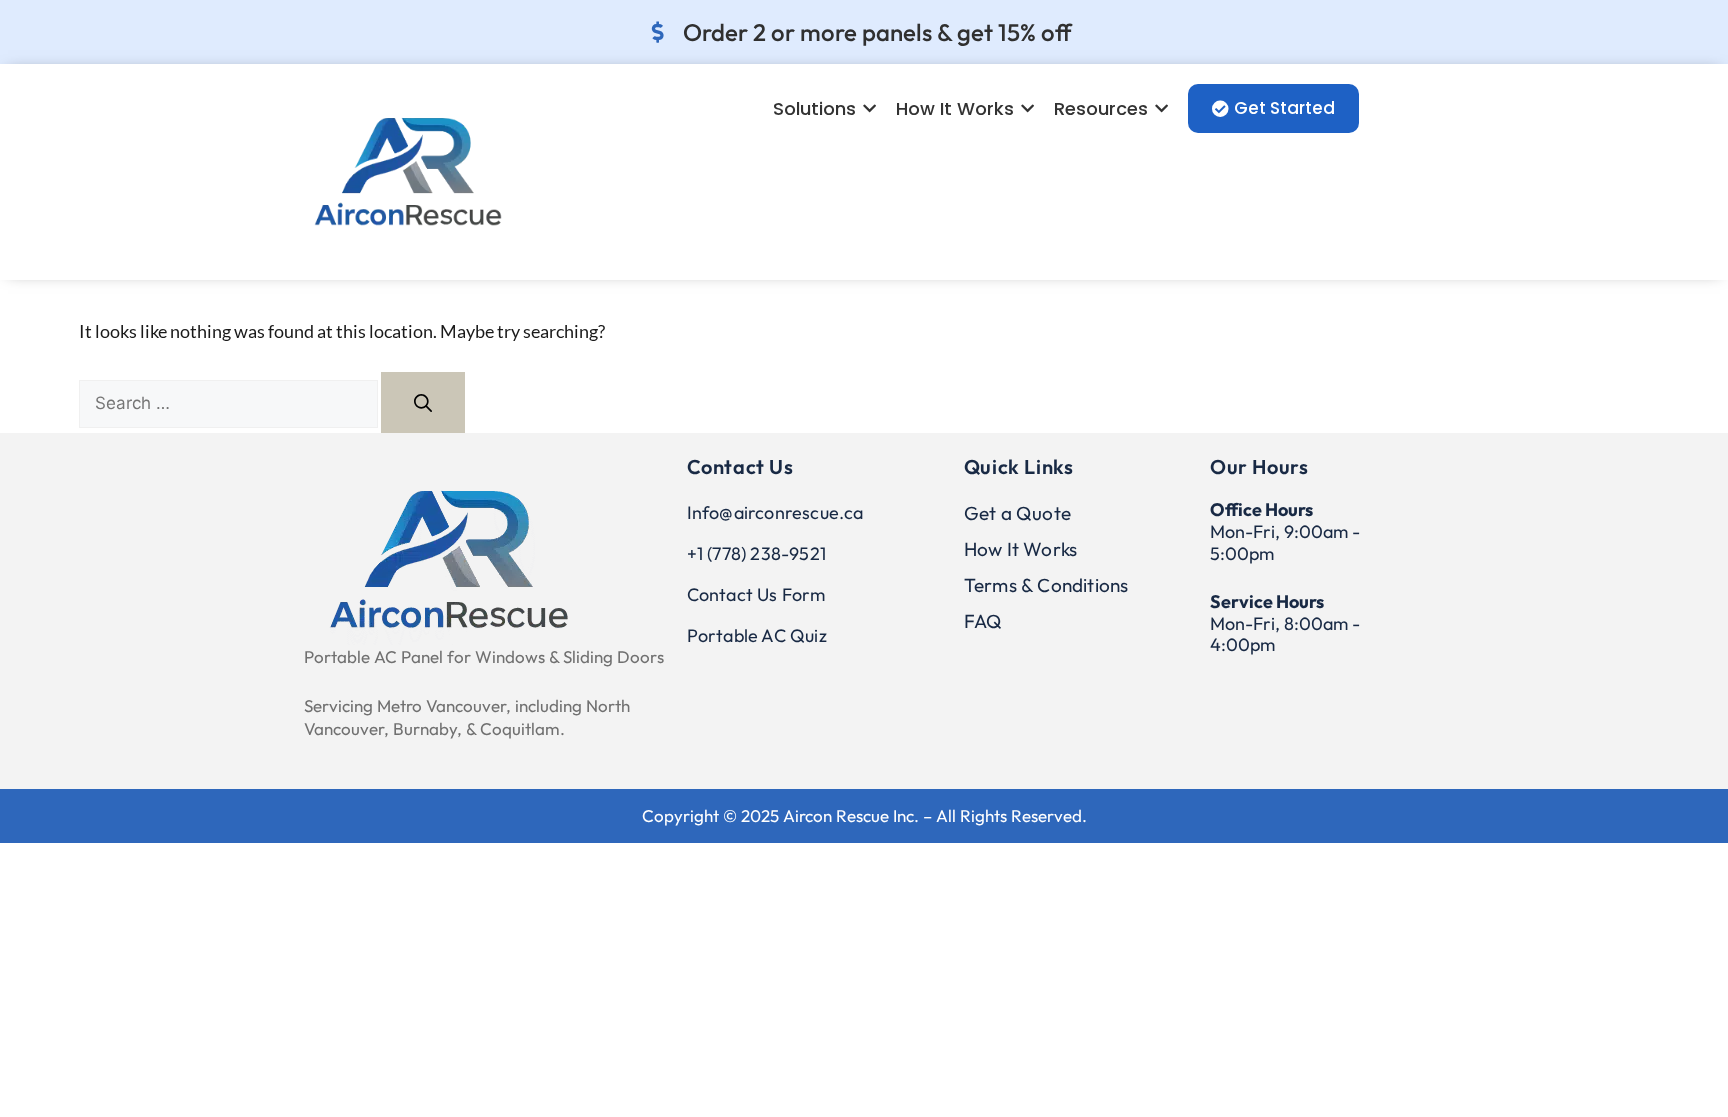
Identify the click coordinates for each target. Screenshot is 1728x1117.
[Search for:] (230, 402)
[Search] (423, 402)
